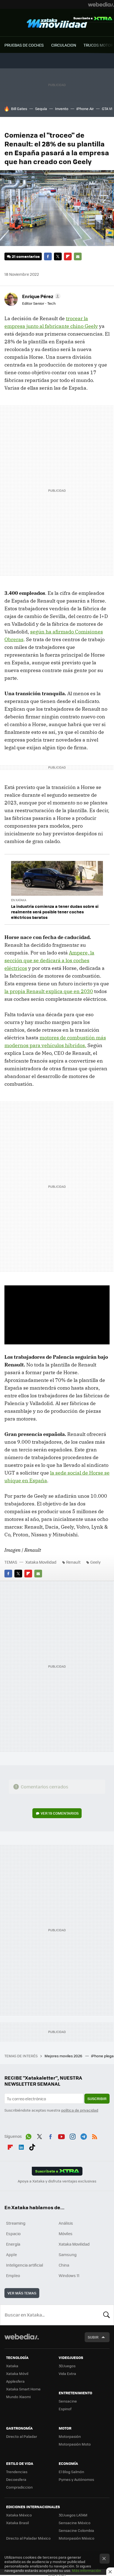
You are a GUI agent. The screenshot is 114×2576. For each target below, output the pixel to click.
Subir (93, 2337)
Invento (62, 109)
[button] (41, 296)
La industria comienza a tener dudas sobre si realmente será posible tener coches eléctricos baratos (55, 912)
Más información (86, 2570)
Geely (95, 1562)
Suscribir (97, 2098)
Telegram (84, 2136)
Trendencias (17, 2472)
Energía (13, 2244)
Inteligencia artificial (25, 2265)
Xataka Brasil (17, 2523)
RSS (95, 2136)
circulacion (64, 45)
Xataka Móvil (17, 2373)
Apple (11, 2254)
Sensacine (68, 2401)
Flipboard (68, 256)
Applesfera (15, 2381)
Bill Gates (19, 109)
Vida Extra (67, 2373)
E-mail (78, 256)
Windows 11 (69, 2275)
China (64, 2265)
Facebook (48, 256)
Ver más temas (22, 2293)
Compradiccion (19, 2487)
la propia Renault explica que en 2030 (49, 991)
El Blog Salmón (71, 2472)
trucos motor (98, 45)
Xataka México (19, 2515)
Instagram (72, 2136)
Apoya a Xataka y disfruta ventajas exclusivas (57, 2181)
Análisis (66, 2223)
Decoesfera (16, 2479)
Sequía (41, 109)
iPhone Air (85, 109)
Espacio (13, 2233)
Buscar (107, 2315)
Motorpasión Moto (75, 2444)
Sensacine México (75, 2523)
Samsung (68, 2254)
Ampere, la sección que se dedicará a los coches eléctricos (49, 960)
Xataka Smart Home (23, 2389)
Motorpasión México (77, 2538)
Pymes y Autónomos (76, 2479)
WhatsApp (28, 2136)
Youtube (61, 2136)
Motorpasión (70, 2436)
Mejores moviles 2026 (64, 2056)
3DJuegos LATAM (73, 2515)
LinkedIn (21, 2146)
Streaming (16, 2223)
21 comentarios (26, 256)
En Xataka (19, 900)
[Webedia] (101, 4)
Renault (73, 1562)
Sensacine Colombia (76, 2530)
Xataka (12, 2366)
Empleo (13, 2275)
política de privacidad (80, 2110)
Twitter (58, 256)
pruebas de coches (24, 45)
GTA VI (107, 109)
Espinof (65, 2409)
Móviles (66, 2233)
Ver (60, 1813)
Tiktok (32, 2146)
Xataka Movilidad (57, 23)
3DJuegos (67, 2366)
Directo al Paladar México (28, 2538)
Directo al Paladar (22, 2436)
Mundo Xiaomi (18, 2397)
